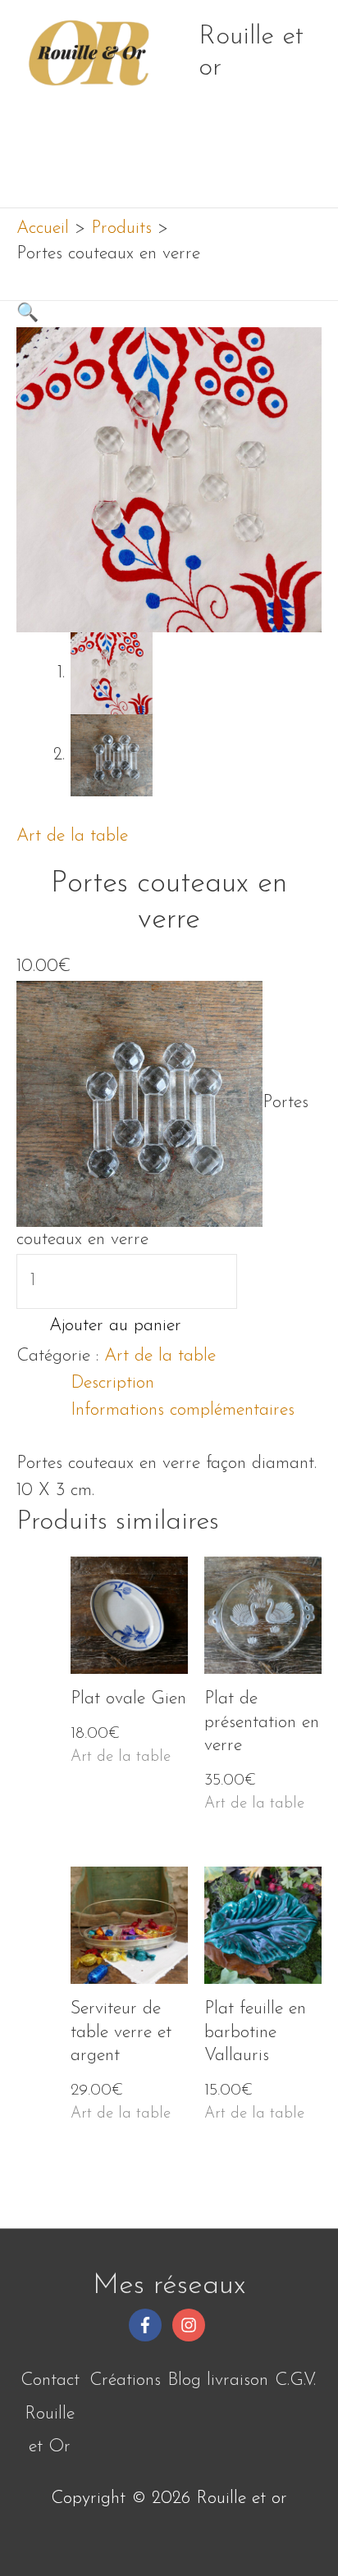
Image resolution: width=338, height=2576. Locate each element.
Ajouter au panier (115, 1326)
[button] (27, 314)
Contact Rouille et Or (50, 2414)
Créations (125, 2380)
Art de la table (72, 836)
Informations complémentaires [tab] (183, 1410)
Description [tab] (112, 1383)
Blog (184, 2380)
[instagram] (191, 2325)
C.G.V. (295, 2380)
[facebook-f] (148, 2325)
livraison (238, 2380)
